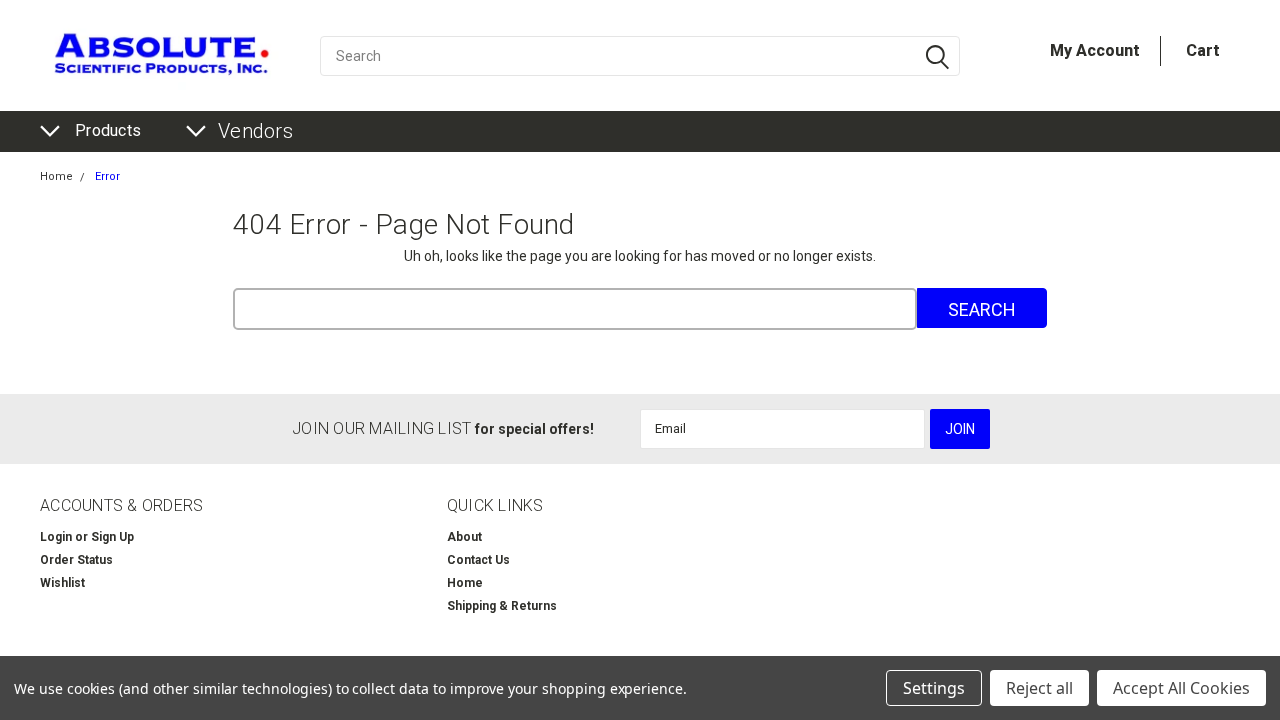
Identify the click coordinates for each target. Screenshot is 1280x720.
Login (56, 537)
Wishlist (62, 583)
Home (56, 176)
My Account (1095, 50)
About (464, 537)
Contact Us (478, 560)
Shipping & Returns (502, 606)
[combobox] (640, 56)
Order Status (76, 560)
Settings (934, 688)
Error (107, 176)
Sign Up (112, 537)
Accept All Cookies (1181, 688)
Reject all (1039, 688)
